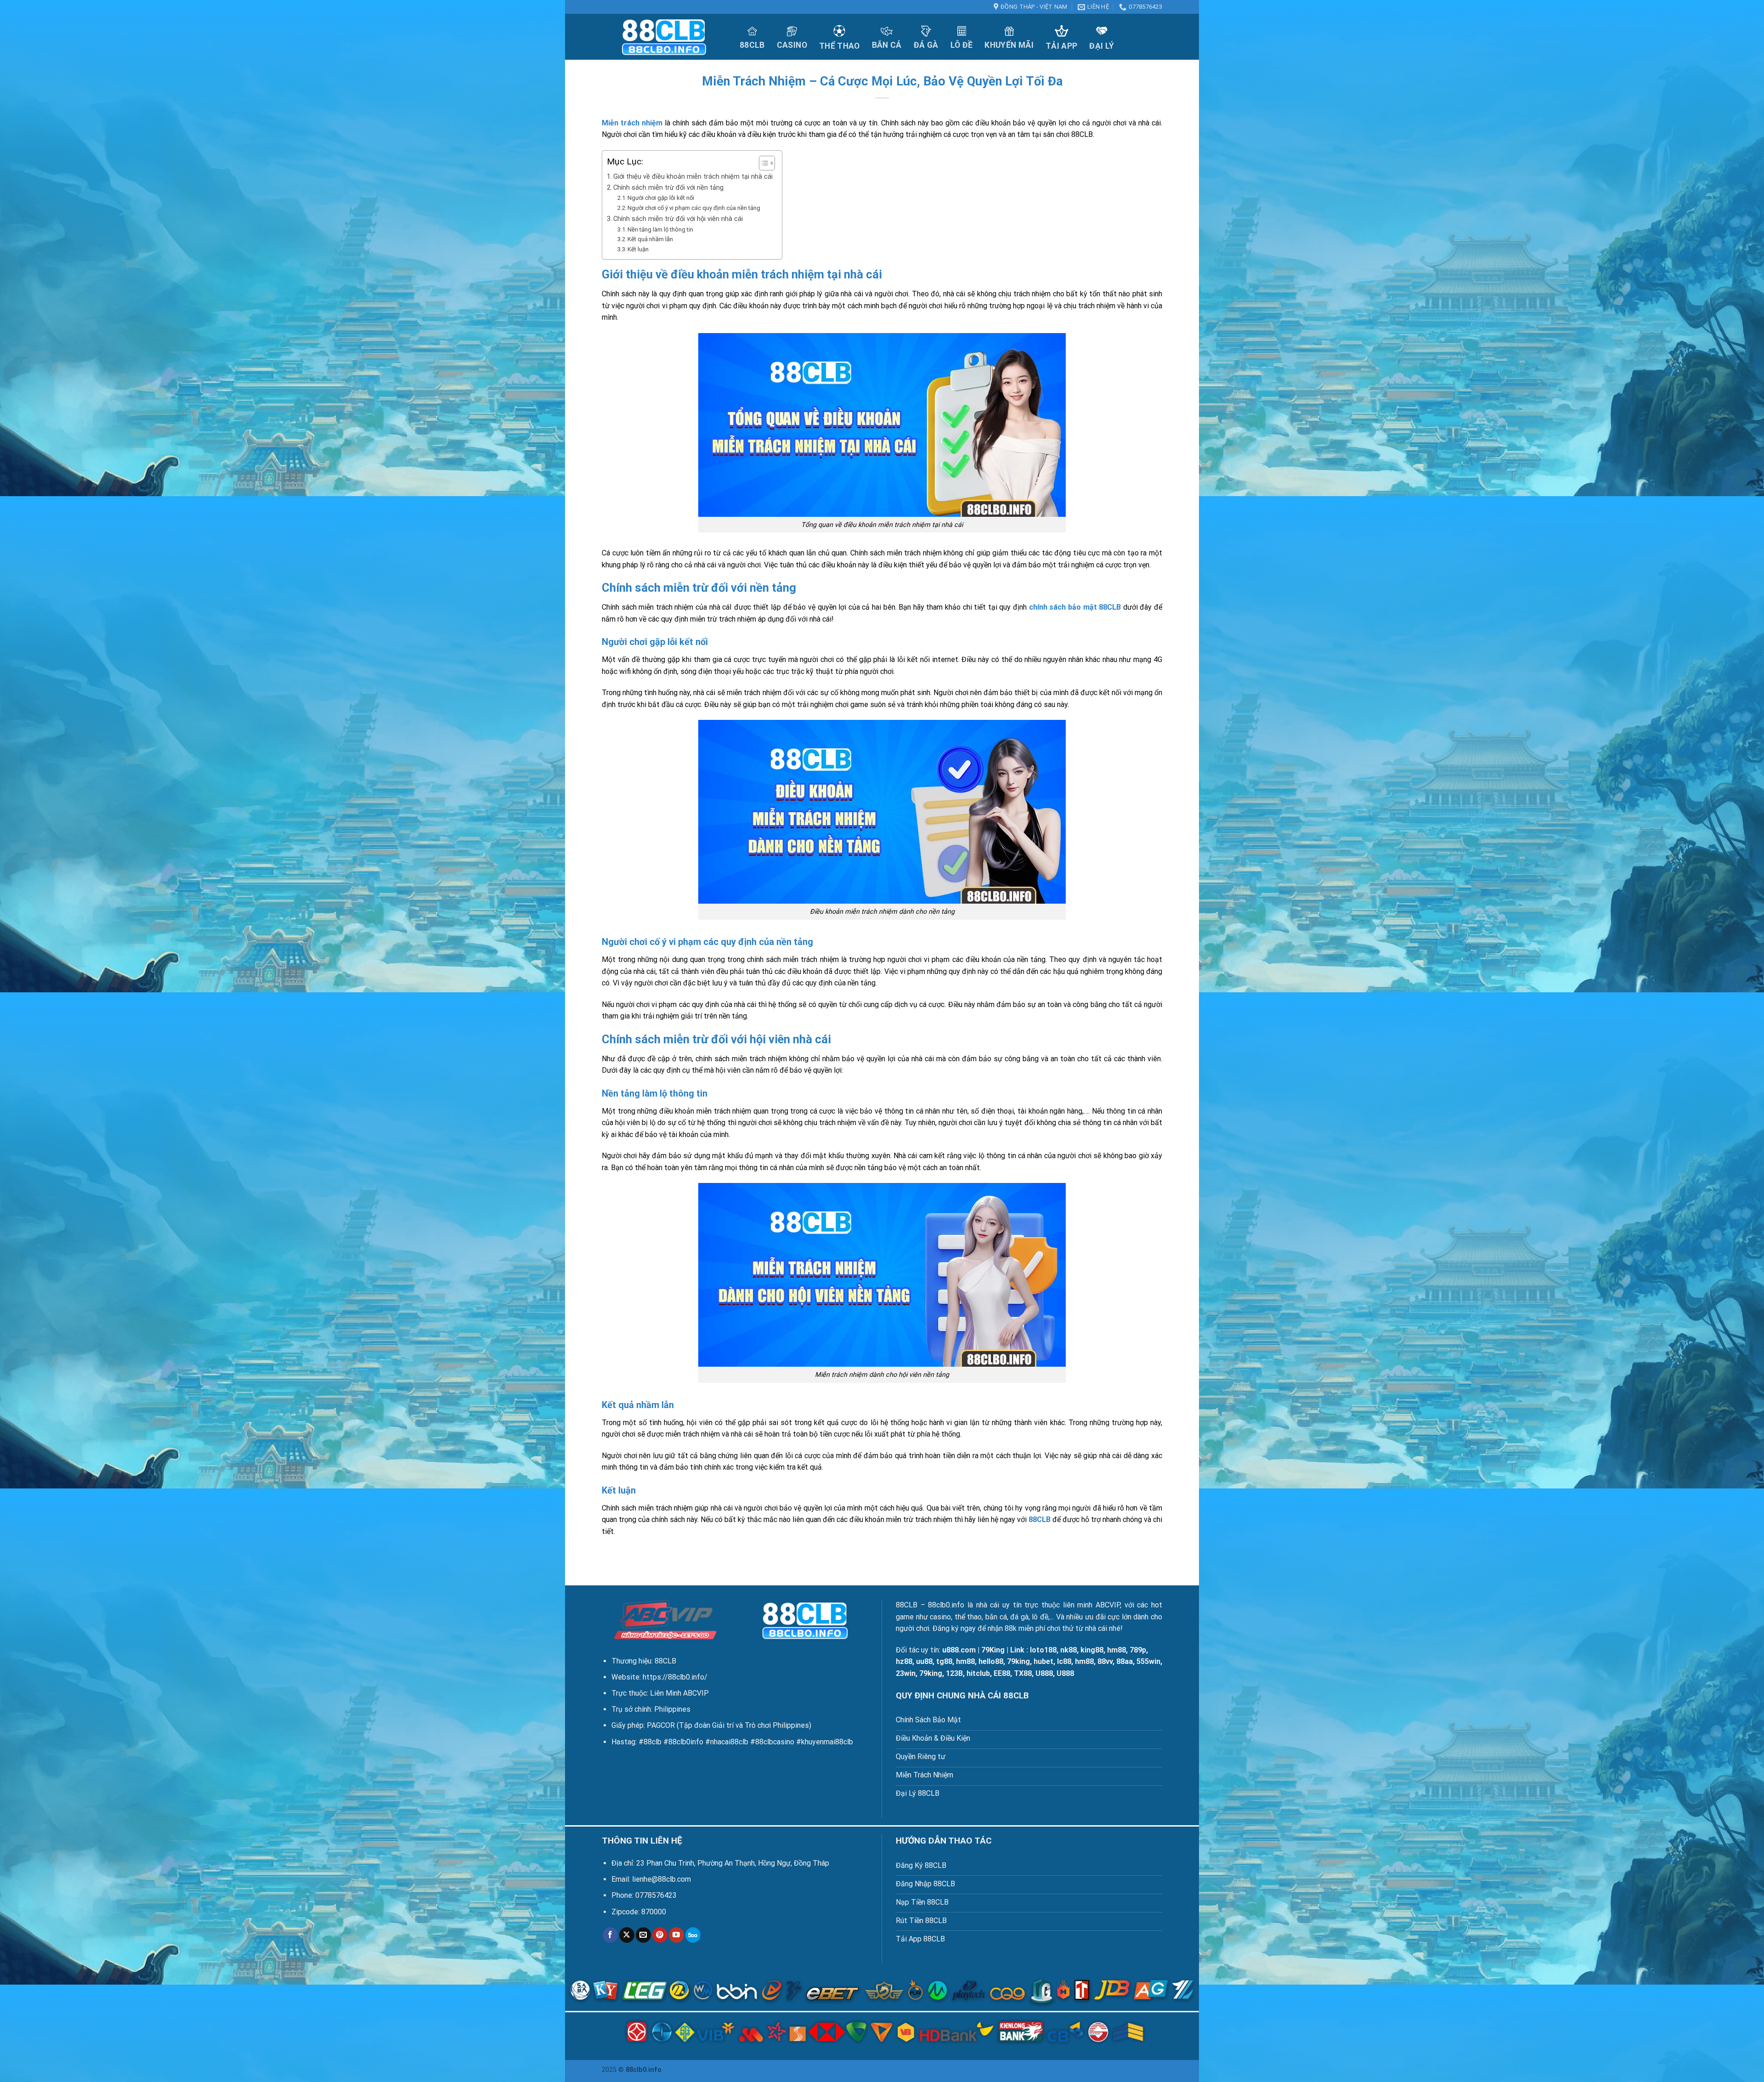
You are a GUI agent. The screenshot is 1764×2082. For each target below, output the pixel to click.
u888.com (959, 1650)
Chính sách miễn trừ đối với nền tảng (668, 188)
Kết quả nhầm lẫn (650, 239)
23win (906, 1673)
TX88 (1023, 1673)
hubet (1043, 1661)
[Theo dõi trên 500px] (693, 1935)
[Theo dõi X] (627, 1935)
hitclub (978, 1673)
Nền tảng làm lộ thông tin (660, 229)
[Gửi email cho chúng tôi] (643, 1935)
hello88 (991, 1661)
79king (1018, 1661)
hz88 (904, 1661)
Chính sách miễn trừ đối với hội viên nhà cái (678, 219)
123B (954, 1673)
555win (1148, 1661)
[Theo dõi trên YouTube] (676, 1935)
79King (993, 1650)
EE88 (1002, 1673)
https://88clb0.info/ (675, 1677)
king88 (1092, 1650)
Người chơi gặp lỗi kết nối (661, 198)
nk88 (1069, 1650)
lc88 (1064, 1661)
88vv (1105, 1661)
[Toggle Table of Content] (762, 163)
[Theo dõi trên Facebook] (610, 1935)
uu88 (924, 1661)
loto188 (1043, 1650)
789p (1138, 1650)
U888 (1044, 1673)
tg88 (944, 1661)
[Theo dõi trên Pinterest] (660, 1935)
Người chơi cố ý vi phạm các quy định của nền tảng (694, 208)
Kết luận (638, 249)
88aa (1125, 1661)
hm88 (1117, 1650)
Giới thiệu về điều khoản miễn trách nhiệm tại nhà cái (693, 177)
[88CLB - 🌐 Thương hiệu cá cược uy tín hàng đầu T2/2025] (664, 37)
